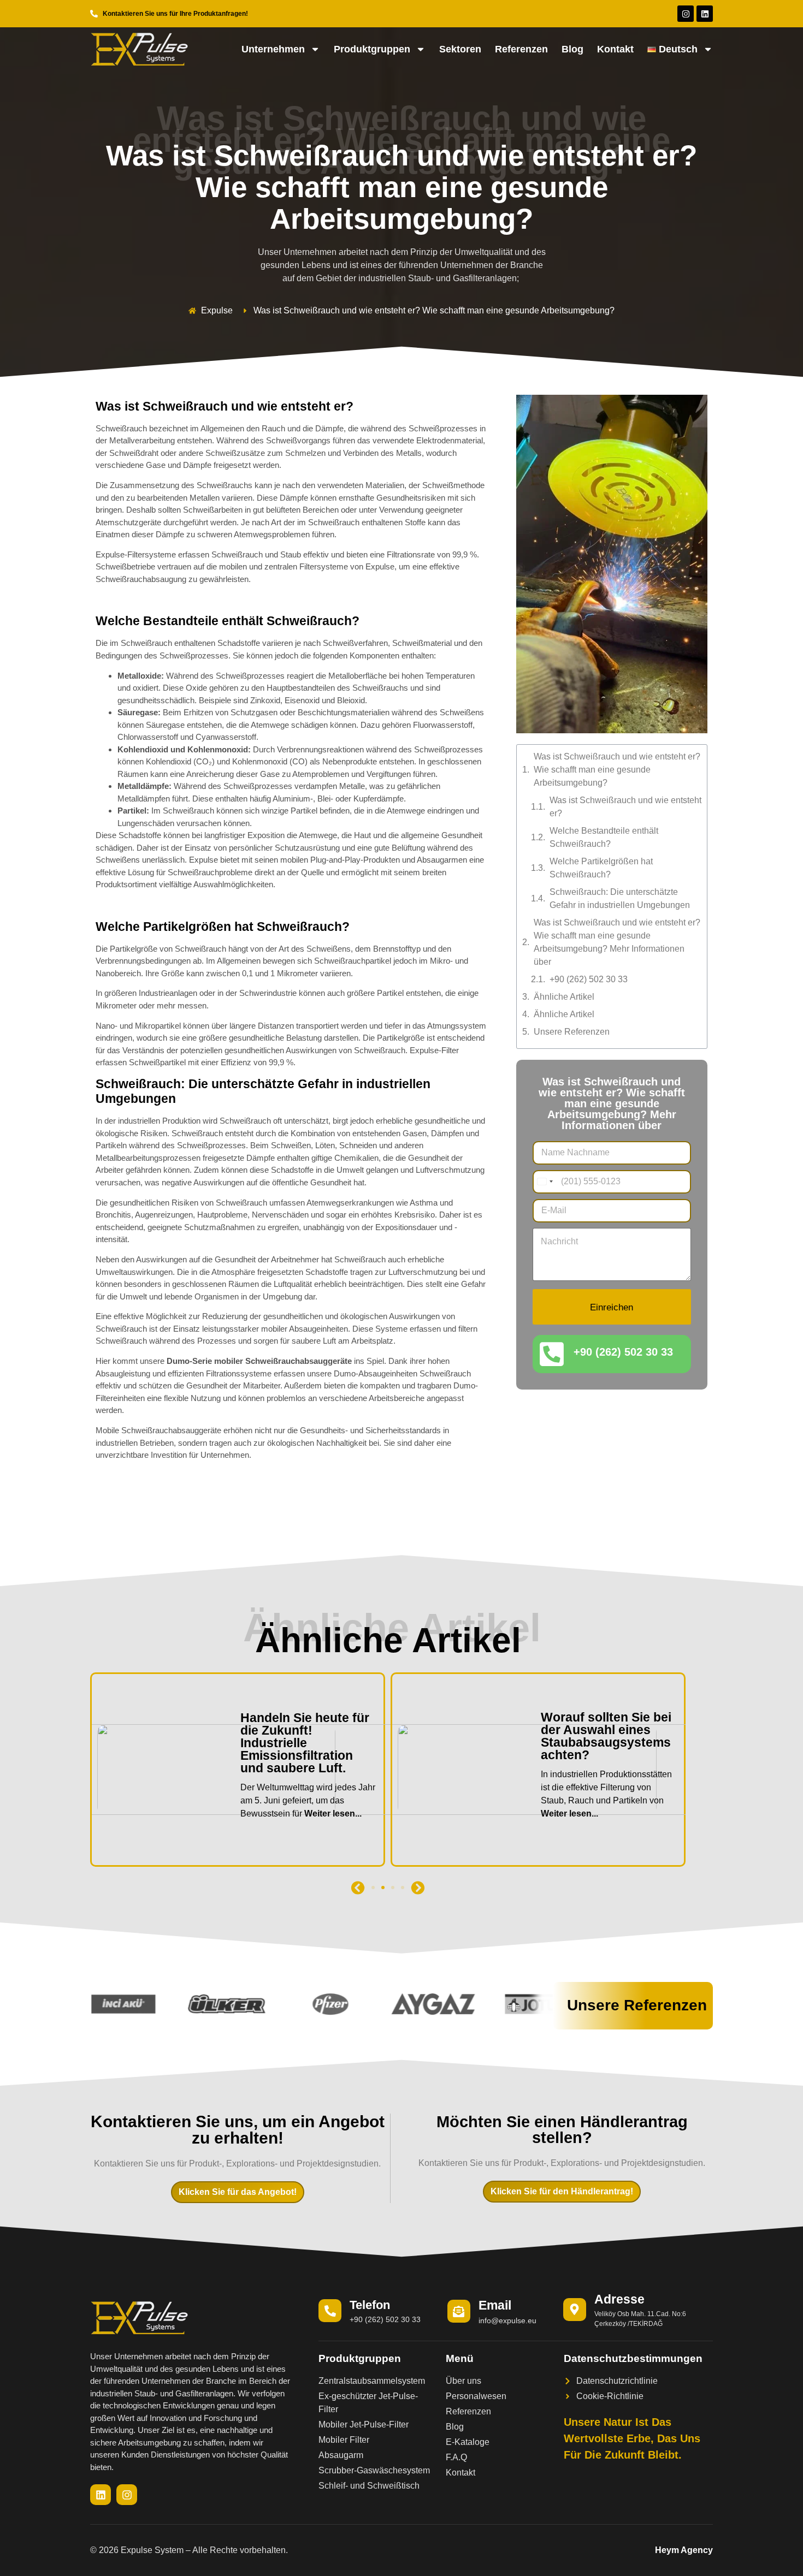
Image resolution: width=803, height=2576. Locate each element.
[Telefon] (330, 2311)
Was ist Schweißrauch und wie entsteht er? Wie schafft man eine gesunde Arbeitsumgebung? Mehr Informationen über (617, 942)
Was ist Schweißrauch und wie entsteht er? (625, 807)
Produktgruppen (372, 49)
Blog (572, 49)
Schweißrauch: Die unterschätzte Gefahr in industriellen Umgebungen (620, 898)
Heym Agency (684, 2550)
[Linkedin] (705, 14)
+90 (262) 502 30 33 (589, 979)
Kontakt (615, 49)
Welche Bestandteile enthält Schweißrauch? (604, 837)
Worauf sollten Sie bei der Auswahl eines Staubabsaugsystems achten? (306, 1736)
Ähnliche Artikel (564, 997)
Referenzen (521, 49)
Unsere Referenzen (572, 1032)
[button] (358, 1888)
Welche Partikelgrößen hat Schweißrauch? (601, 868)
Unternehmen (273, 49)
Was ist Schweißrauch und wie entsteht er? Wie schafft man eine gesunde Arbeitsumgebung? (617, 770)
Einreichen (612, 1307)
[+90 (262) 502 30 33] (552, 1354)
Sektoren (460, 49)
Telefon (370, 2305)
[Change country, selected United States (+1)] (545, 1182)
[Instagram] (686, 14)
